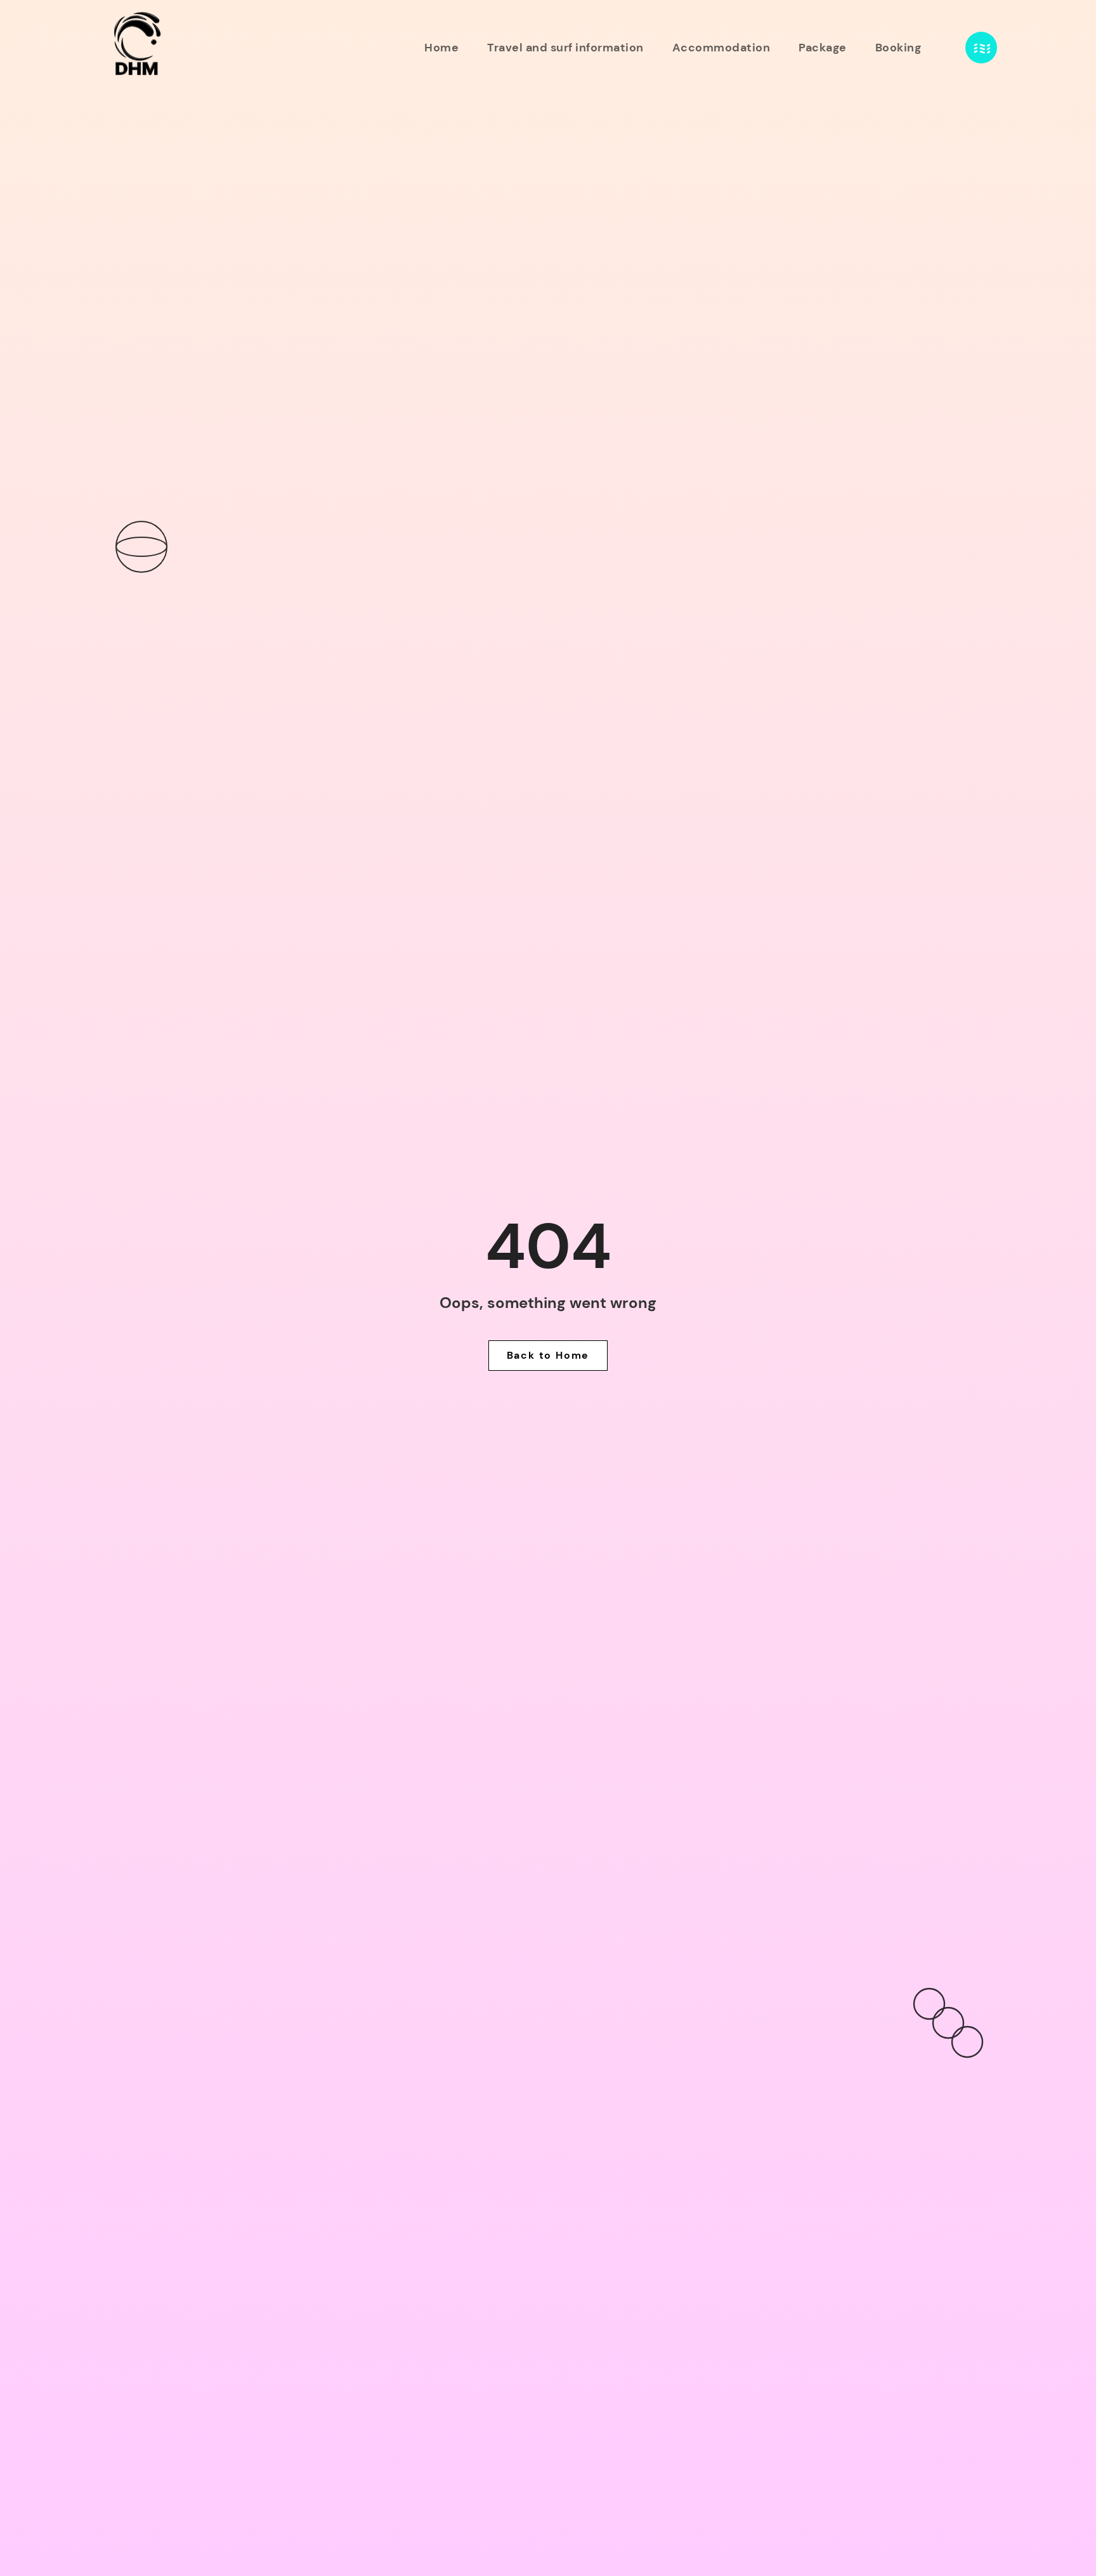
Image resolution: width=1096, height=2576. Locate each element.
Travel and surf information (565, 48)
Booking (898, 48)
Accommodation (721, 48)
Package (823, 48)
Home (441, 48)
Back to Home (548, 1355)
